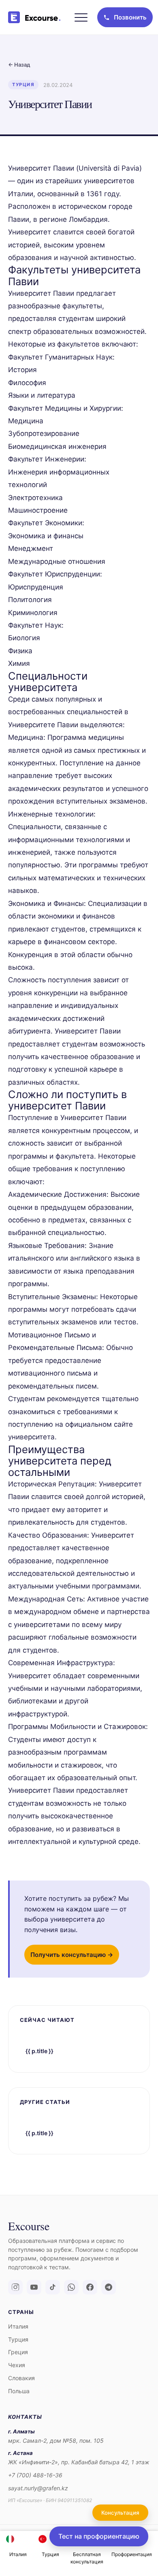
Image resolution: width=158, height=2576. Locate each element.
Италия (18, 2326)
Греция (18, 2352)
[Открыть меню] (81, 17)
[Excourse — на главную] (36, 17)
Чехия (17, 2365)
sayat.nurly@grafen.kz (38, 2488)
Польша (19, 2391)
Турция (18, 2339)
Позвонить (130, 17)
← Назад (19, 65)
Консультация (120, 2513)
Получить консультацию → (72, 1955)
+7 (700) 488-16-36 (35, 2475)
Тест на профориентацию (99, 2536)
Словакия (21, 2378)
